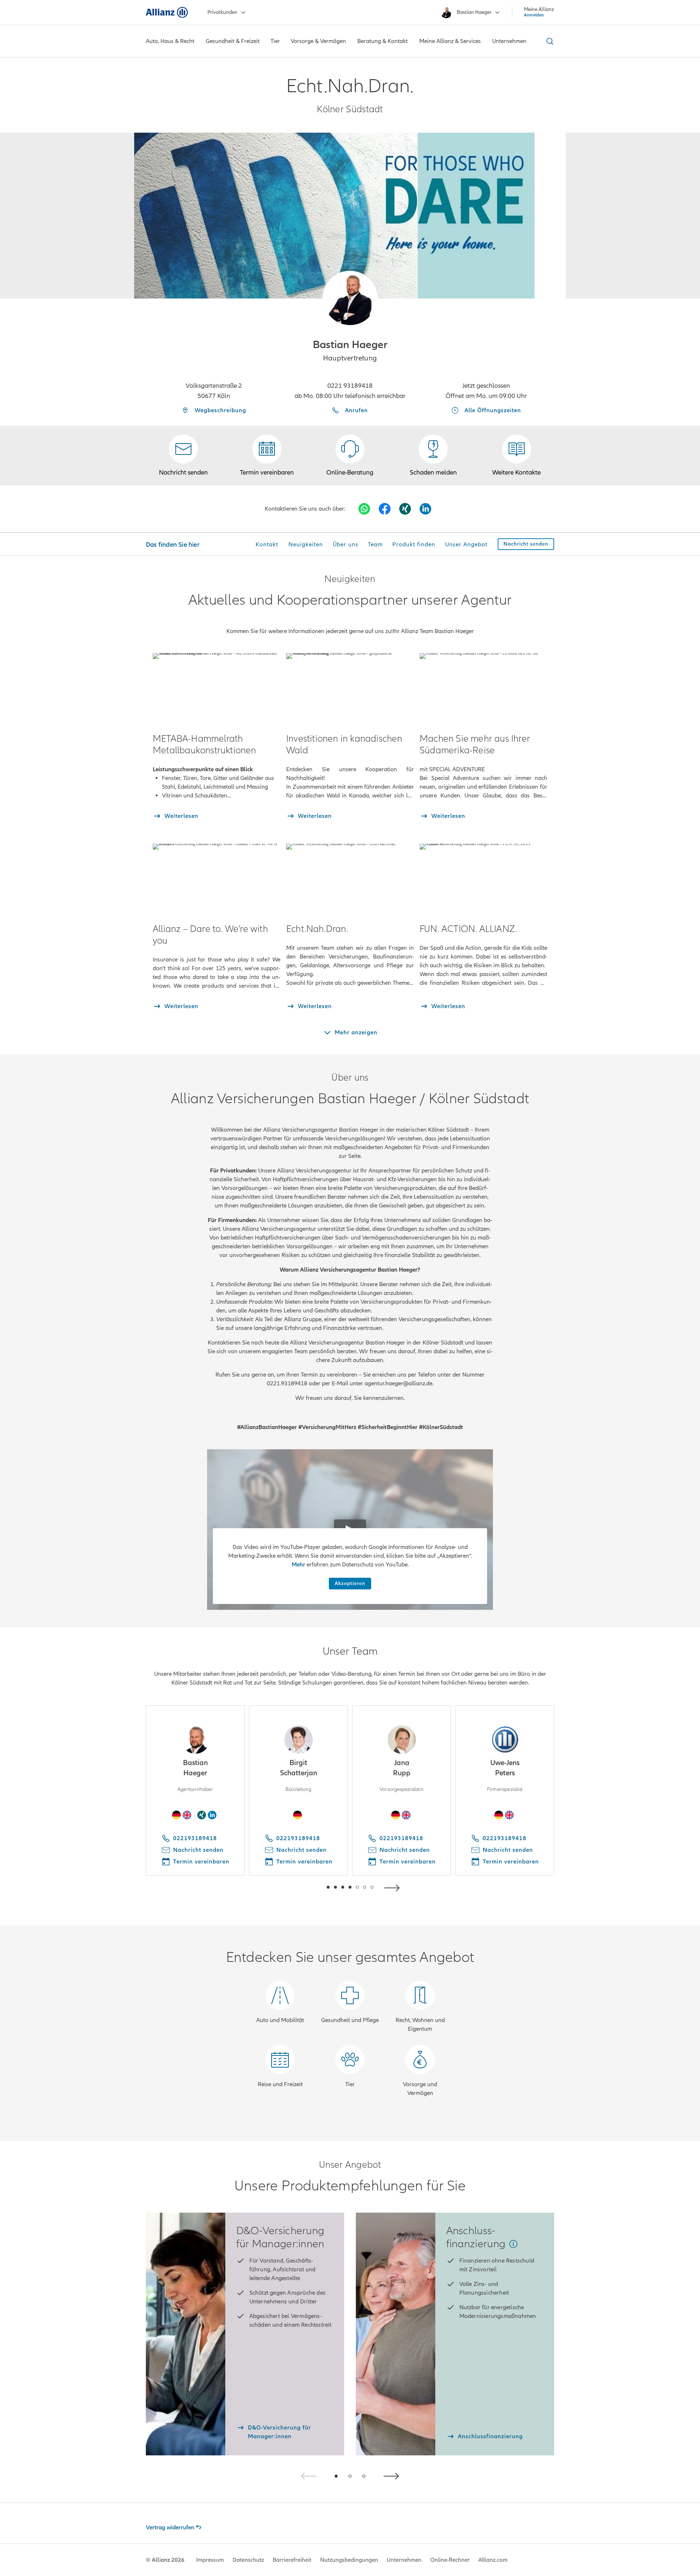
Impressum (210, 2560)
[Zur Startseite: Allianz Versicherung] (167, 12)
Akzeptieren (350, 1583)
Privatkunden (222, 12)
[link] (350, 456)
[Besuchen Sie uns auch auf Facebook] (385, 509)
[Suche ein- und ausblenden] (549, 41)
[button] (350, 298)
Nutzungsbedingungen (349, 2560)
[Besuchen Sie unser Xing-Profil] (405, 509)
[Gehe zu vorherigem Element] (306, 1887)
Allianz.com (493, 2560)
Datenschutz (248, 2560)
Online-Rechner (450, 2560)
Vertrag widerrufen (170, 2528)
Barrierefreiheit (292, 2560)
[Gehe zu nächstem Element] (394, 1887)
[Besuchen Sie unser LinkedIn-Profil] (425, 509)
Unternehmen (404, 2560)
